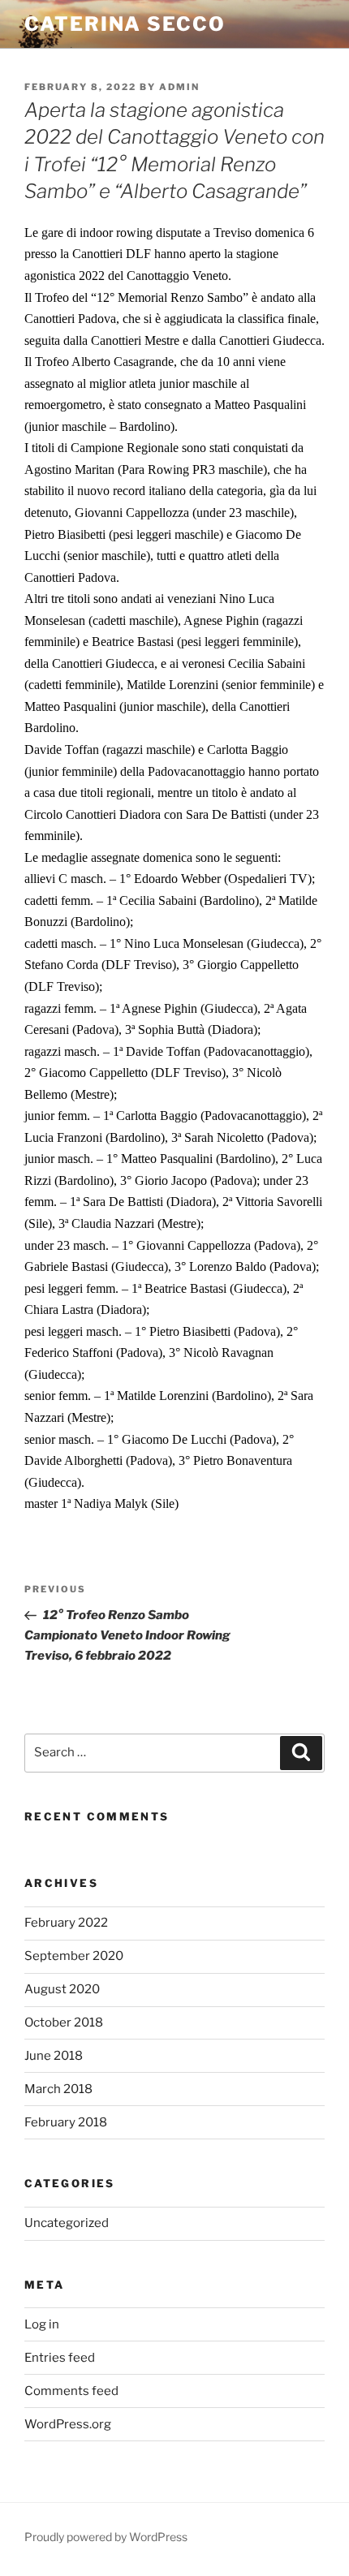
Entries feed (60, 2358)
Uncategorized (67, 2223)
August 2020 (62, 1989)
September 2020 (74, 1956)
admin (179, 87)
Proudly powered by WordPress (106, 2537)
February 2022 (66, 1923)
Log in (42, 2324)
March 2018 (58, 2089)
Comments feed (71, 2391)
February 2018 (66, 2122)
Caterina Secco (125, 24)
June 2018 (54, 2056)
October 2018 (64, 2022)
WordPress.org (68, 2424)
